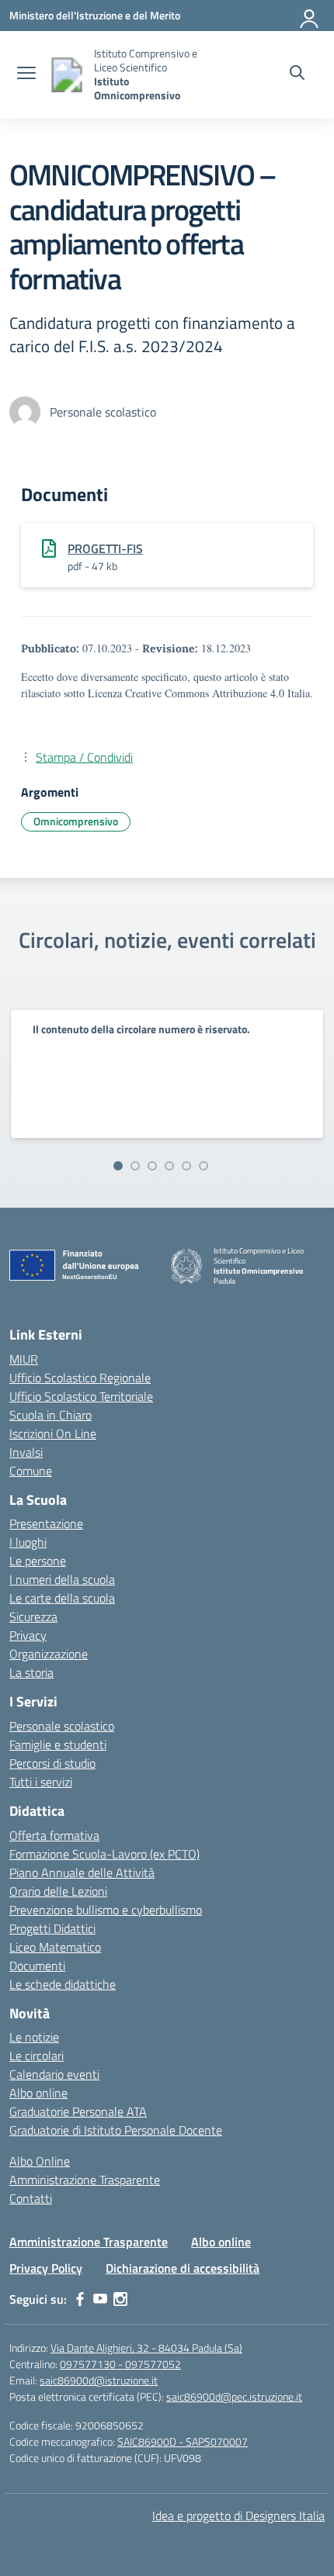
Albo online (38, 2093)
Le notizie (34, 2037)
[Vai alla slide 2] (135, 1166)
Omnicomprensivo (76, 821)
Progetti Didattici (52, 1928)
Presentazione (46, 1523)
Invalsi (26, 1452)
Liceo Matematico (55, 1947)
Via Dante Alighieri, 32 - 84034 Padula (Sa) (146, 2348)
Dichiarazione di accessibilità (183, 2268)
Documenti (37, 1966)
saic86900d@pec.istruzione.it (234, 2396)
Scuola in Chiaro (50, 1415)
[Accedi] (310, 16)
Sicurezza (33, 1616)
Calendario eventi (54, 2074)
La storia (31, 1672)
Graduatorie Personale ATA (78, 2111)
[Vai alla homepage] (67, 75)
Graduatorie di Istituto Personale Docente (116, 2130)
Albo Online (40, 2161)
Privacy (28, 1635)
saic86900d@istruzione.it (99, 2380)
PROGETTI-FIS (105, 548)
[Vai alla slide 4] (169, 1166)
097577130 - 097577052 (120, 2364)
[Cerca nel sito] (297, 74)
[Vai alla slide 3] (152, 1166)
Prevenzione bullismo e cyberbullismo (106, 1910)
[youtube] (100, 2299)
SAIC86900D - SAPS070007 (183, 2441)
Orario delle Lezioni (58, 1891)
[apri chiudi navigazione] (26, 74)
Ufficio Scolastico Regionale (80, 1378)
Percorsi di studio (52, 1763)
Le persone (38, 1561)
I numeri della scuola (62, 1579)
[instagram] (120, 2299)
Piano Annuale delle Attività (82, 1872)
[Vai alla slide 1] (118, 1166)
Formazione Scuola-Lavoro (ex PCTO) (104, 1854)
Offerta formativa (54, 1835)
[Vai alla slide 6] (204, 1166)
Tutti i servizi (41, 1782)
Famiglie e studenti (58, 1744)
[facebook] (80, 2299)
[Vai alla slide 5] (186, 1166)
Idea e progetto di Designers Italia (238, 2515)
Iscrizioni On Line (53, 1433)
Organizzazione (49, 1654)
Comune (31, 1471)
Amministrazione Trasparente (85, 2180)
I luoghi (28, 1542)
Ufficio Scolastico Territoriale (81, 1396)
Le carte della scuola (62, 1598)
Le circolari (37, 2056)
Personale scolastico (62, 1726)
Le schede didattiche (63, 1984)
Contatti (31, 2198)
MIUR (24, 1359)
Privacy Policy (46, 2268)
